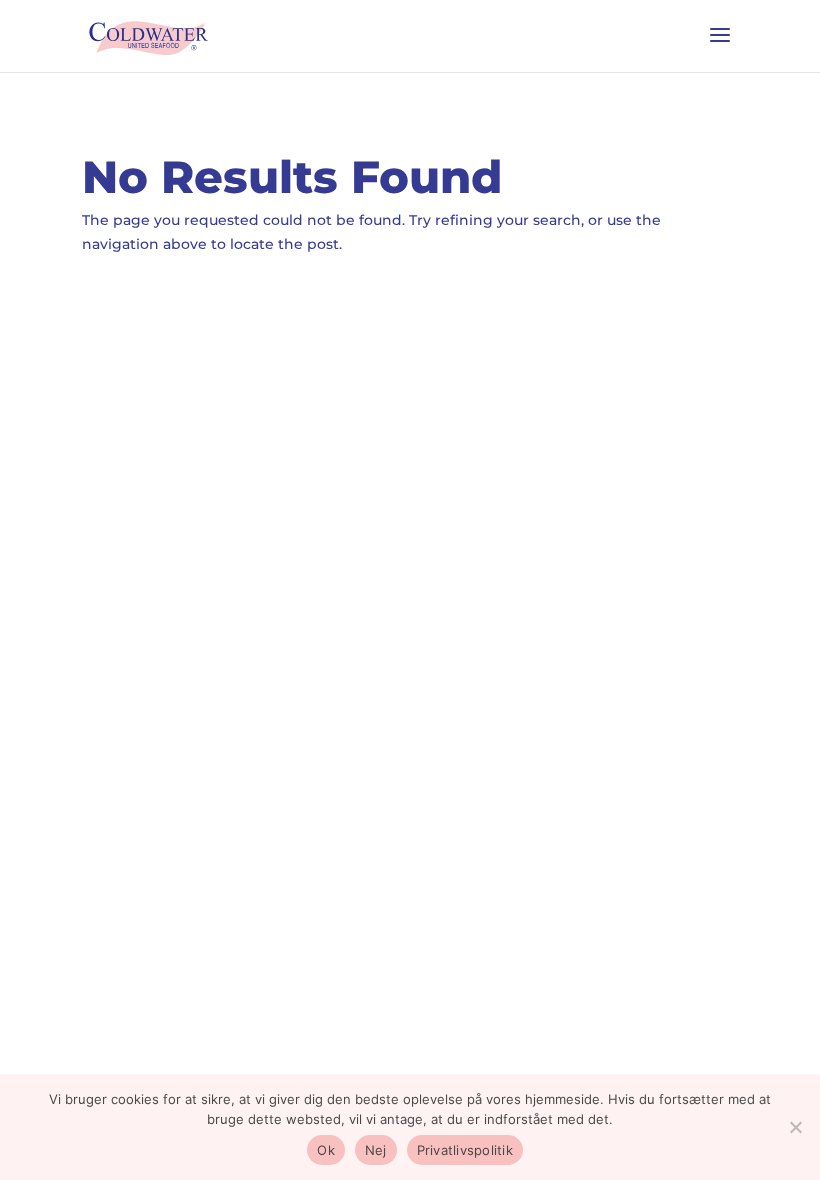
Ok (326, 1150)
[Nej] (795, 1127)
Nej (376, 1150)
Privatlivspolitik (465, 1150)
